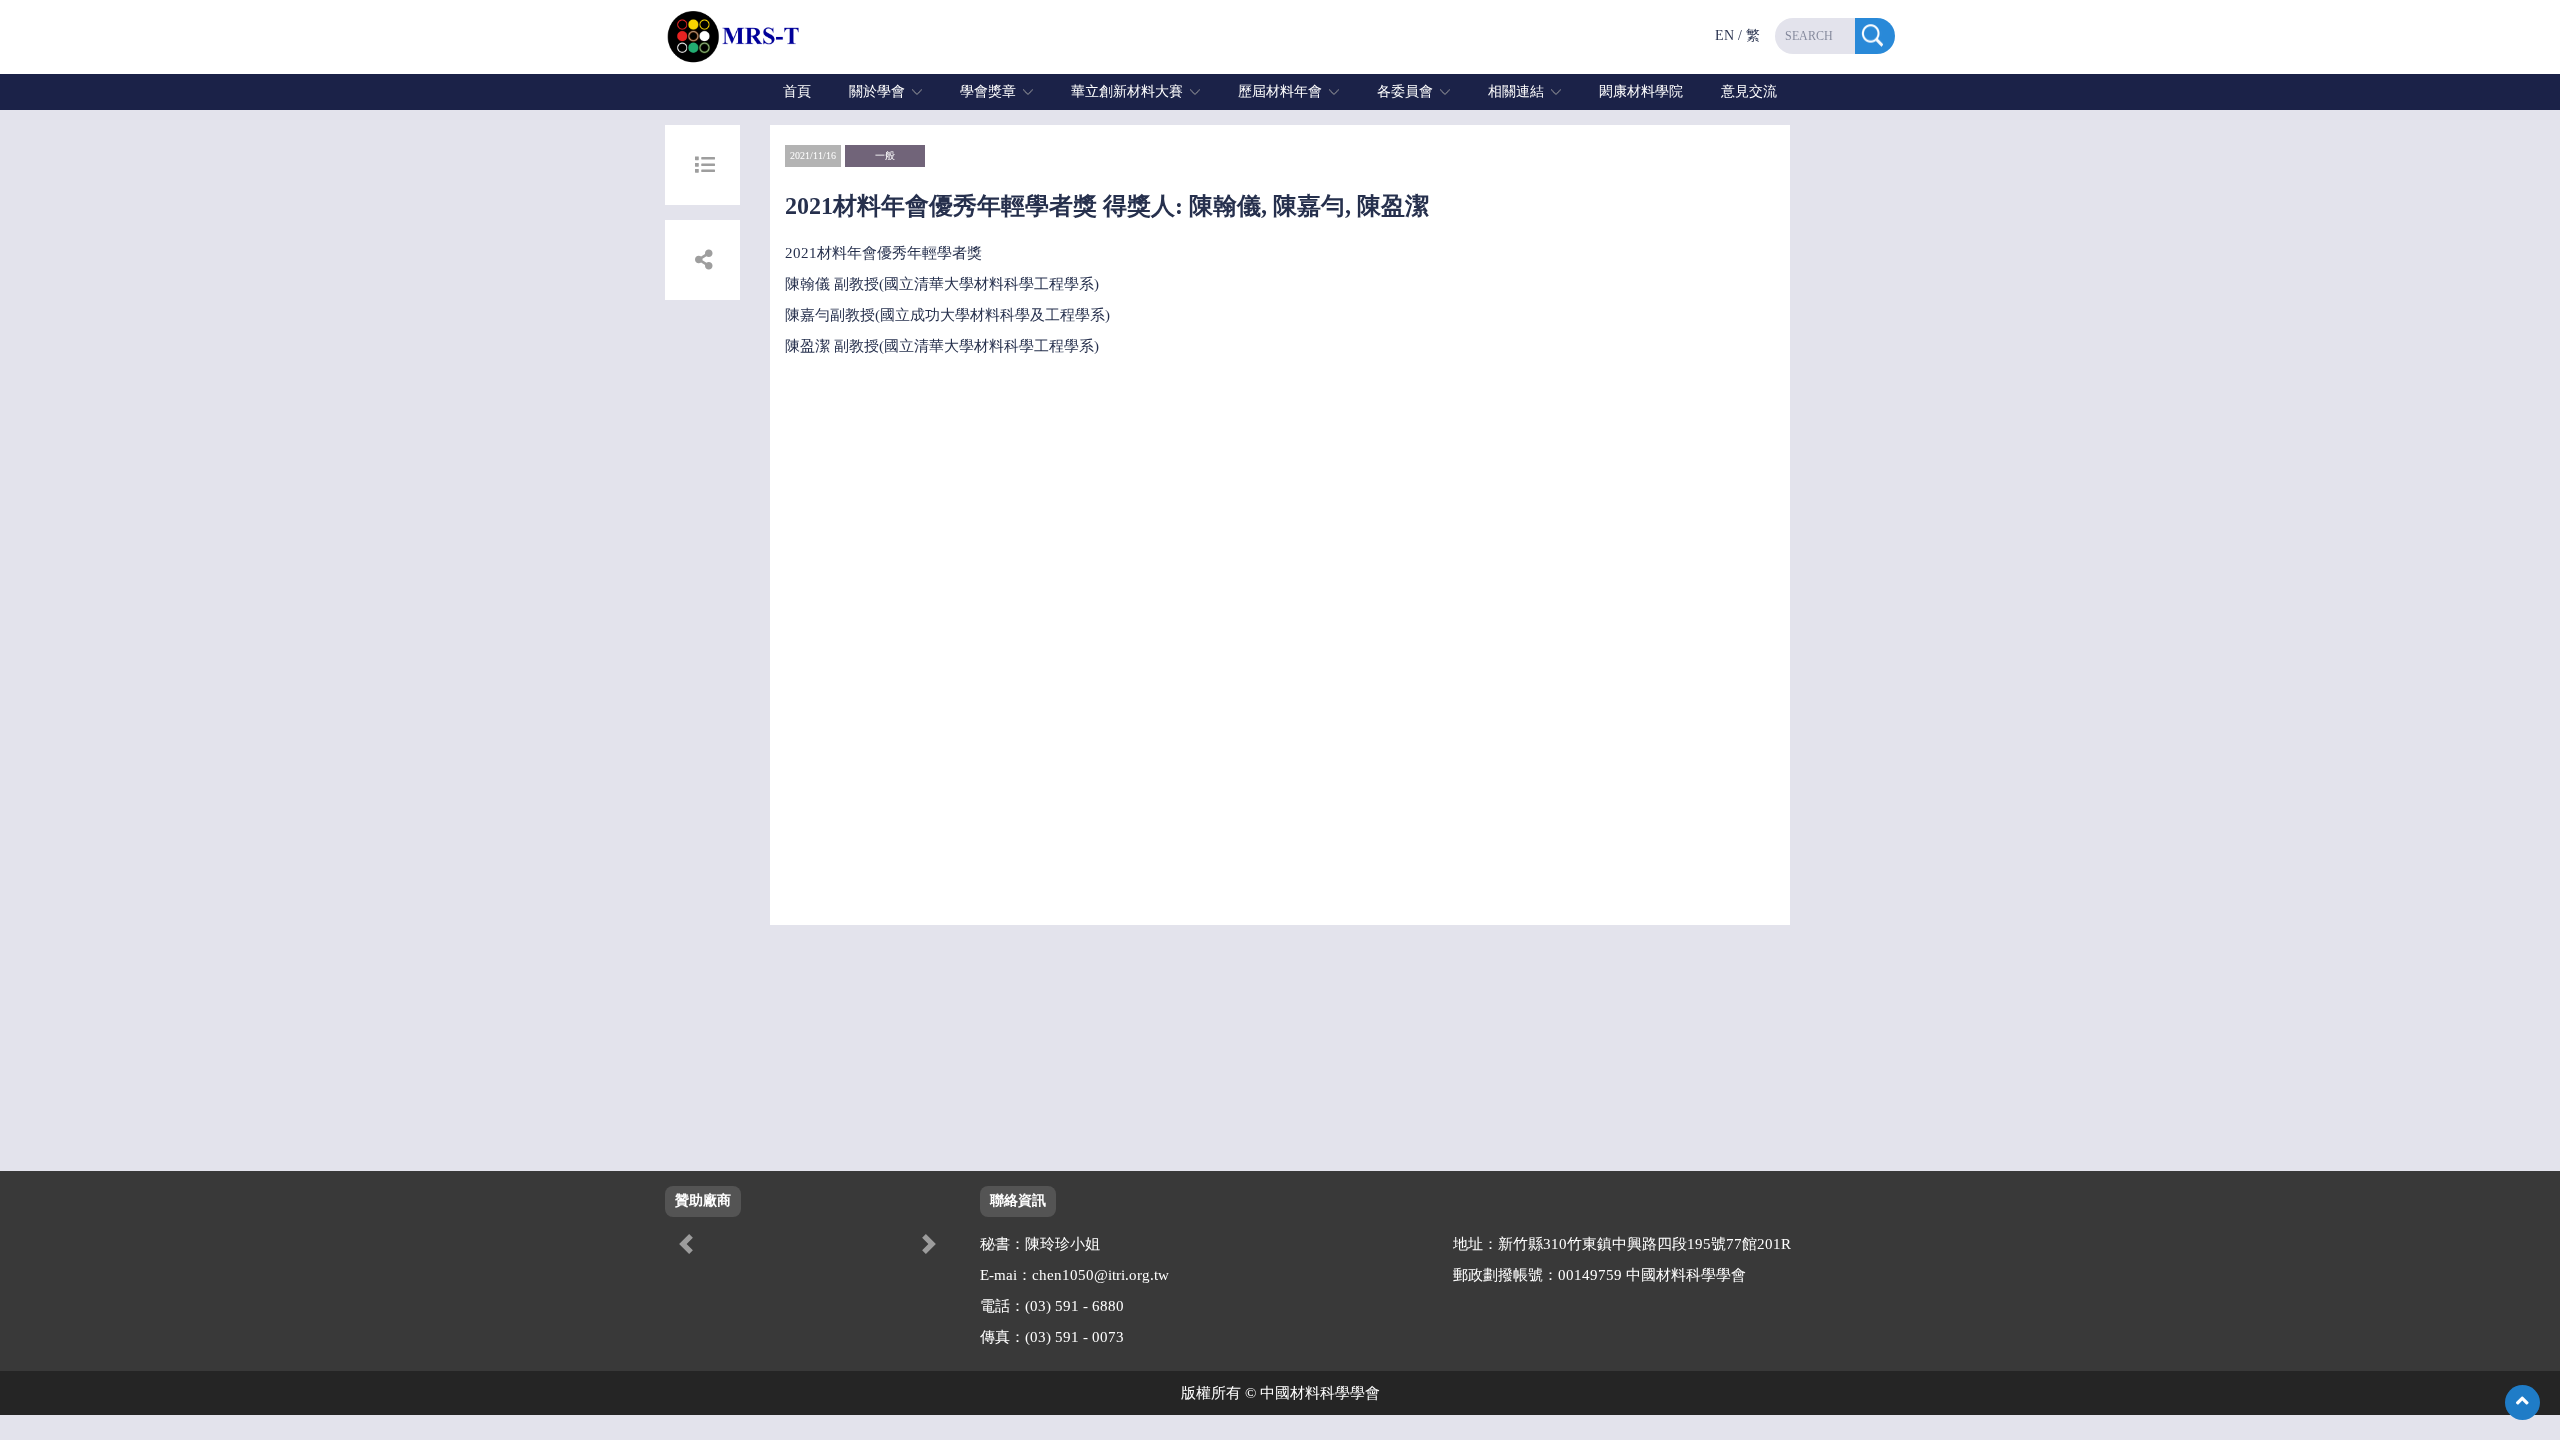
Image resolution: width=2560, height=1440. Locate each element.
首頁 (797, 91)
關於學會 (877, 91)
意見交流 (1749, 91)
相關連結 (1516, 91)
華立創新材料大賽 (1127, 91)
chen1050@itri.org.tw (1100, 1275)
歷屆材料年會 (1280, 91)
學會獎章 (988, 91)
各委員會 (1405, 91)
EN (1724, 35)
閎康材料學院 (1641, 91)
